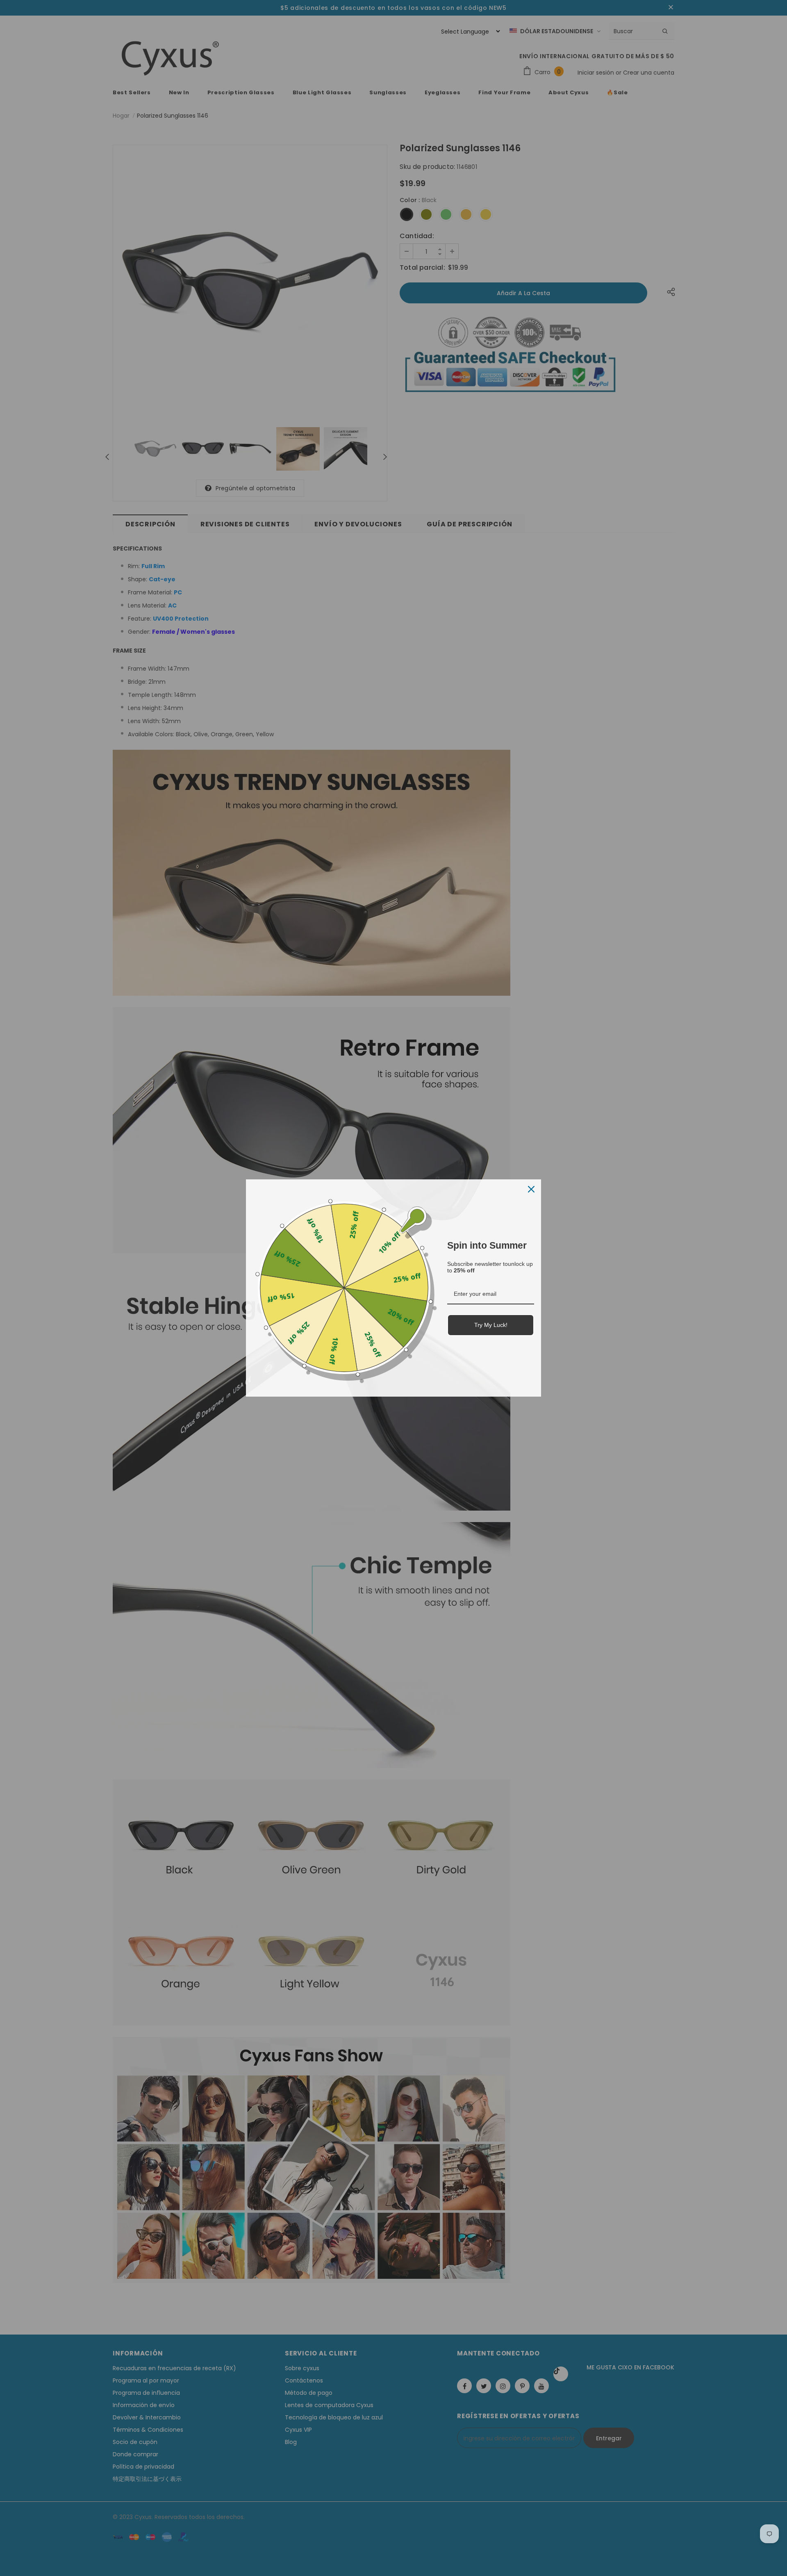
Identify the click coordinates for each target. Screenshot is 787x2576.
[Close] (531, 1189)
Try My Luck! (491, 1325)
